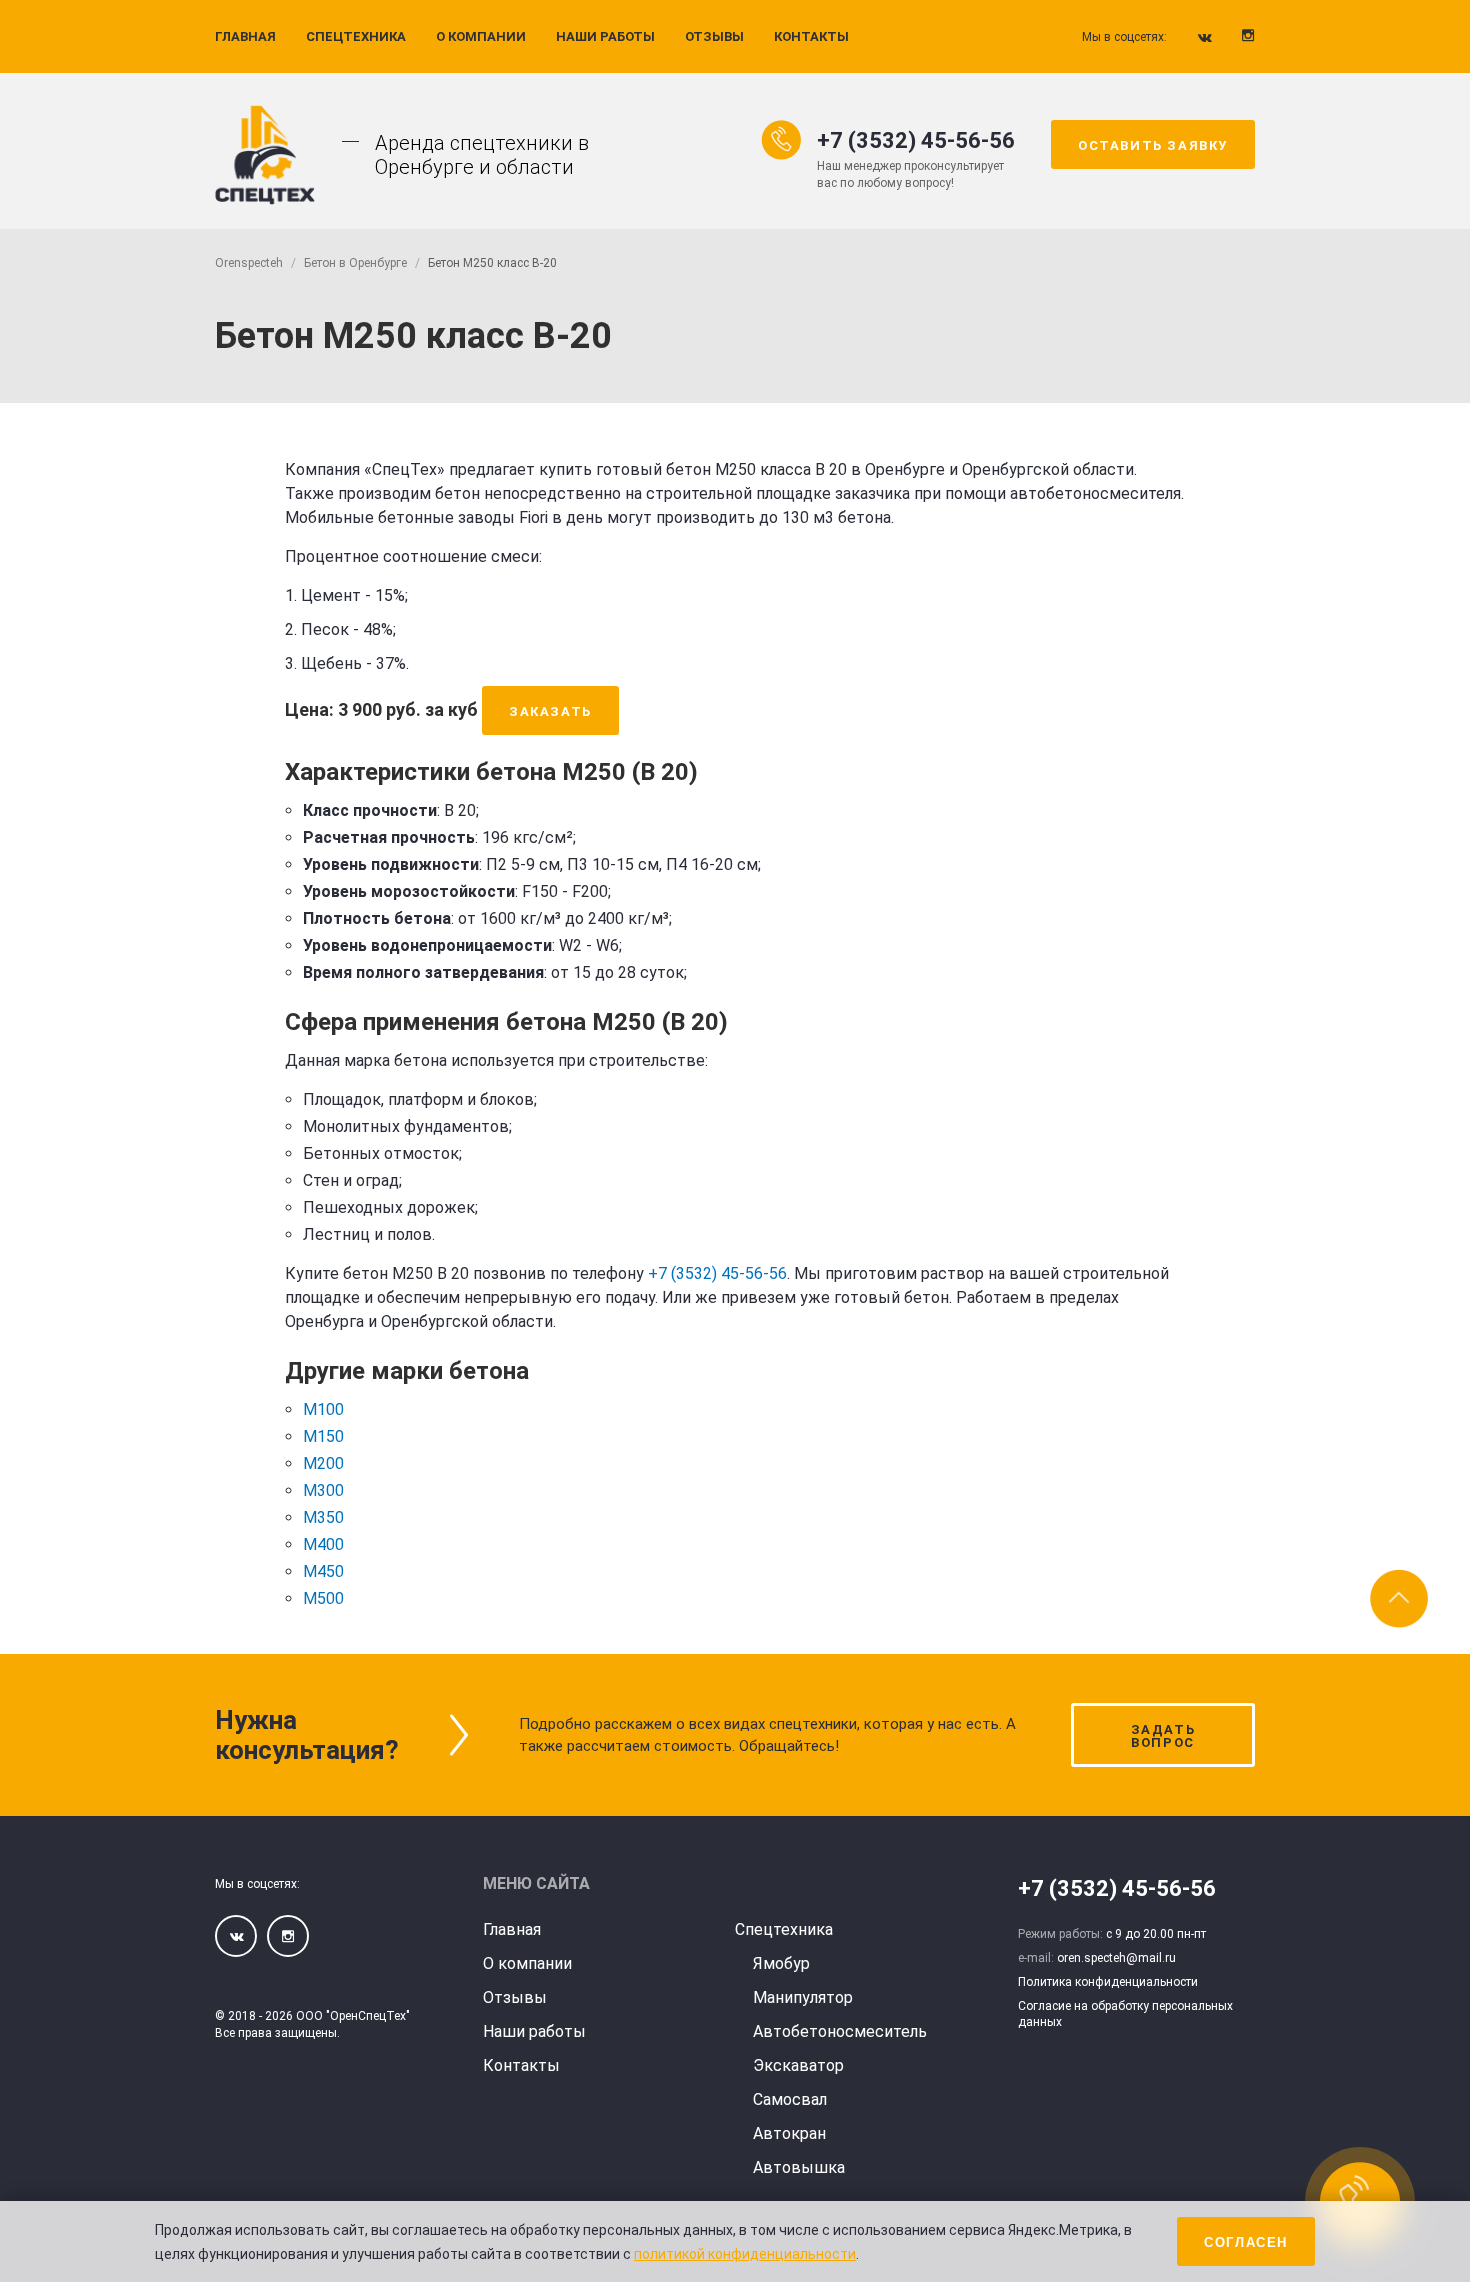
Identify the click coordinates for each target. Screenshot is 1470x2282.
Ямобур (781, 1963)
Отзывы (714, 36)
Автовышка (799, 2167)
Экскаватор (798, 2065)
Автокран (789, 2133)
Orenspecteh (249, 263)
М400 (323, 1544)
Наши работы (605, 36)
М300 (323, 1490)
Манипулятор (803, 1997)
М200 (323, 1463)
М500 (323, 1598)
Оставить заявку (1153, 145)
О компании (481, 36)
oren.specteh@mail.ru (1116, 1958)
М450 (323, 1571)
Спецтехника (356, 36)
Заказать (550, 711)
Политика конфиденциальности (1108, 1982)
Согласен (1246, 2242)
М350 (323, 1517)
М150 (323, 1436)
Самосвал (790, 2099)
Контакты (811, 36)
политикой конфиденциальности (745, 2254)
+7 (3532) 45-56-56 (916, 141)
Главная (245, 36)
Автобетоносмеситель (840, 2031)
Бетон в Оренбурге (355, 263)
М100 (323, 1409)
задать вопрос (1163, 1736)
